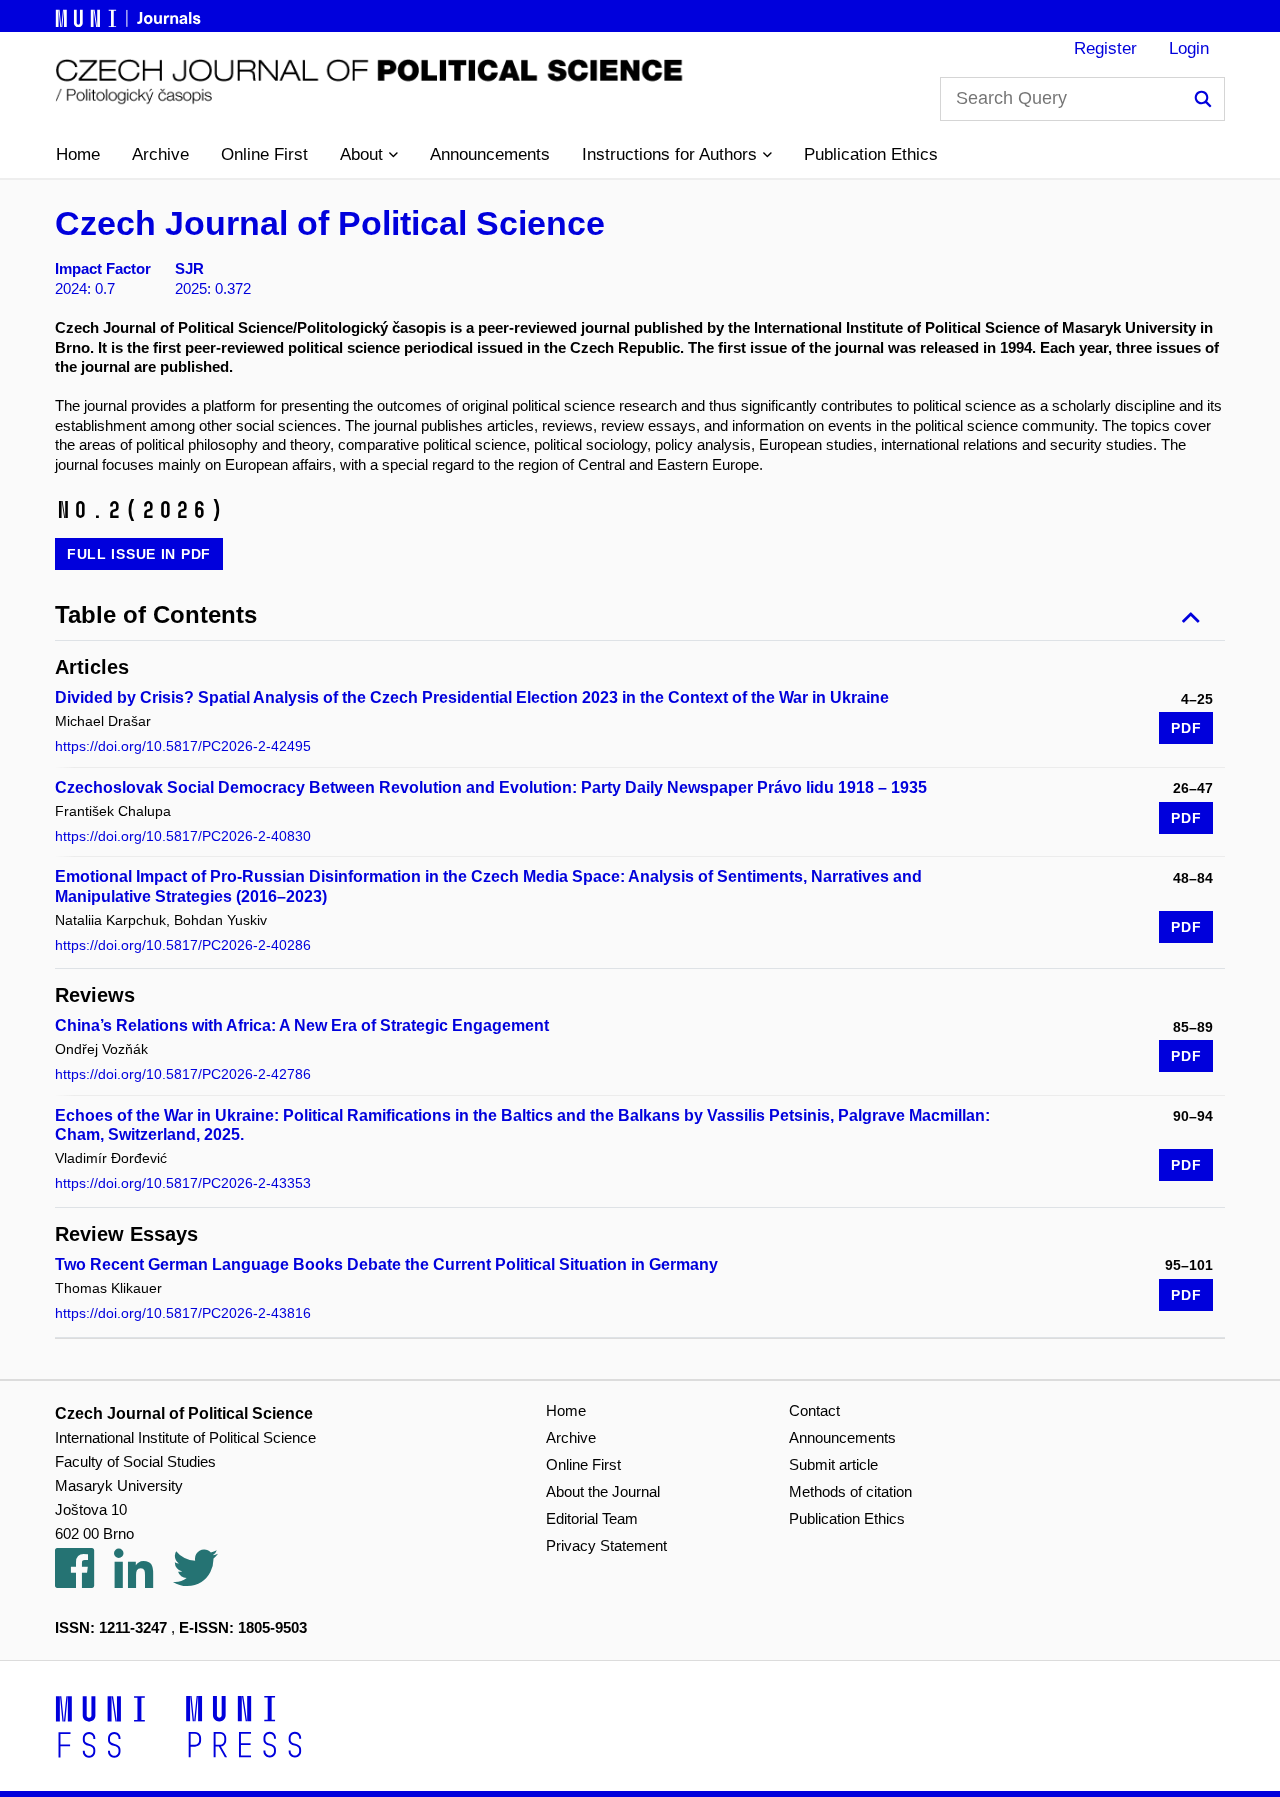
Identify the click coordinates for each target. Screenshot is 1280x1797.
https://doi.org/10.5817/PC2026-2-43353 (183, 1183)
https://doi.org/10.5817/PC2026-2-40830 (183, 836)
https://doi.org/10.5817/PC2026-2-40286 (183, 945)
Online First (264, 154)
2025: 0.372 (213, 288)
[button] (369, 155)
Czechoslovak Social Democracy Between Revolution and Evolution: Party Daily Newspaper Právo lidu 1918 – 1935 (491, 787)
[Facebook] (84, 1579)
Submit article (833, 1464)
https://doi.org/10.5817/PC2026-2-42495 (183, 746)
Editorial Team (592, 1518)
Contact (814, 1410)
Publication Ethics (871, 154)
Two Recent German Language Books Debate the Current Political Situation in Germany (386, 1264)
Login (1189, 48)
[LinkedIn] (143, 1579)
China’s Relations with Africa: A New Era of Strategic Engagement (302, 1025)
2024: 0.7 (85, 288)
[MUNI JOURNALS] (130, 15)
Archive (160, 154)
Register (1105, 48)
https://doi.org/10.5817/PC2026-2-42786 (183, 1074)
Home (78, 154)
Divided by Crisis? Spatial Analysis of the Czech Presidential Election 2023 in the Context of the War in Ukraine (472, 697)
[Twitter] (205, 1579)
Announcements (490, 154)
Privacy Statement (606, 1545)
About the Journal (603, 1491)
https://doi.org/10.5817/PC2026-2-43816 (183, 1313)
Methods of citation (850, 1491)
